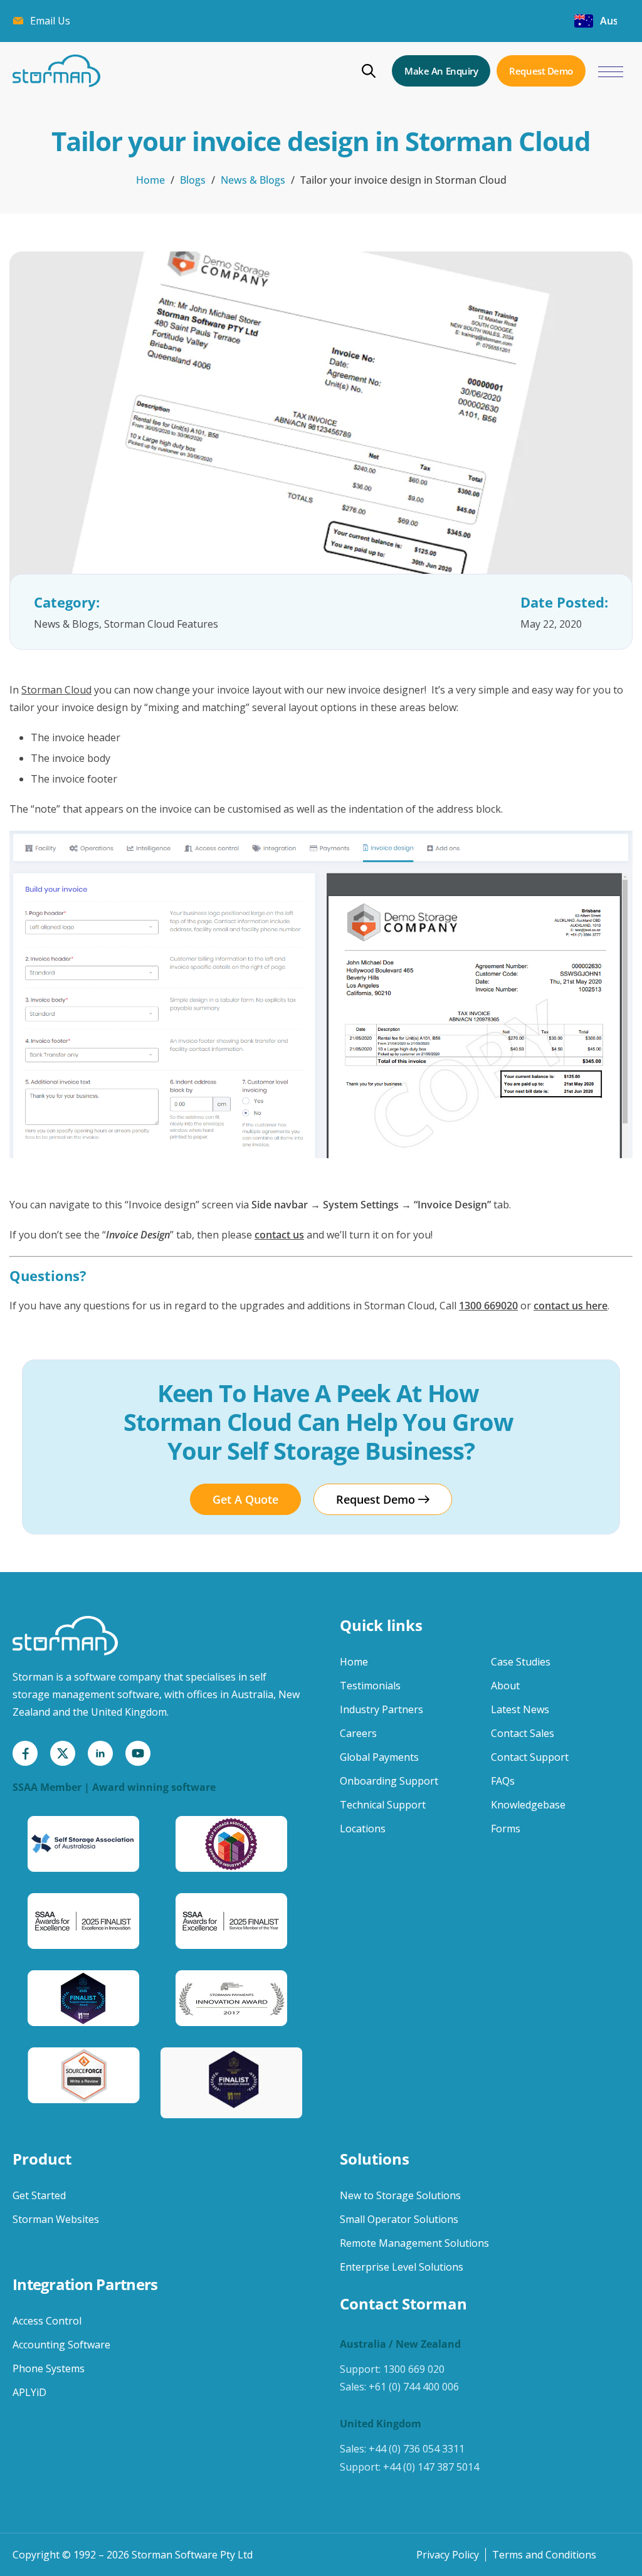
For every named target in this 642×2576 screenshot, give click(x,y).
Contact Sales (523, 1733)
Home (150, 180)
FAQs (503, 1781)
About (505, 1686)
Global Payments (379, 1757)
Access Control (47, 2321)
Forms (506, 1829)
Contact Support (530, 1757)
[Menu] (611, 72)
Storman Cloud (56, 690)
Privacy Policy (448, 2555)
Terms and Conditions (544, 2555)
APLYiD (29, 2392)
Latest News (520, 1709)
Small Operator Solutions (399, 2219)
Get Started (39, 2195)
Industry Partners (382, 1709)
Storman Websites (56, 2219)
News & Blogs (253, 180)
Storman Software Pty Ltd (192, 2555)
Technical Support (383, 1805)
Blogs (193, 180)
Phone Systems (49, 2368)
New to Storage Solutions (400, 2195)
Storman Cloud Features (161, 624)
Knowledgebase (528, 1805)
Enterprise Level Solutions (402, 2267)
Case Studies (521, 1662)
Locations (363, 1829)
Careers (358, 1733)
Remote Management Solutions (414, 2243)
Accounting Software (61, 2345)
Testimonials (370, 1686)
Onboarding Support (389, 1781)
